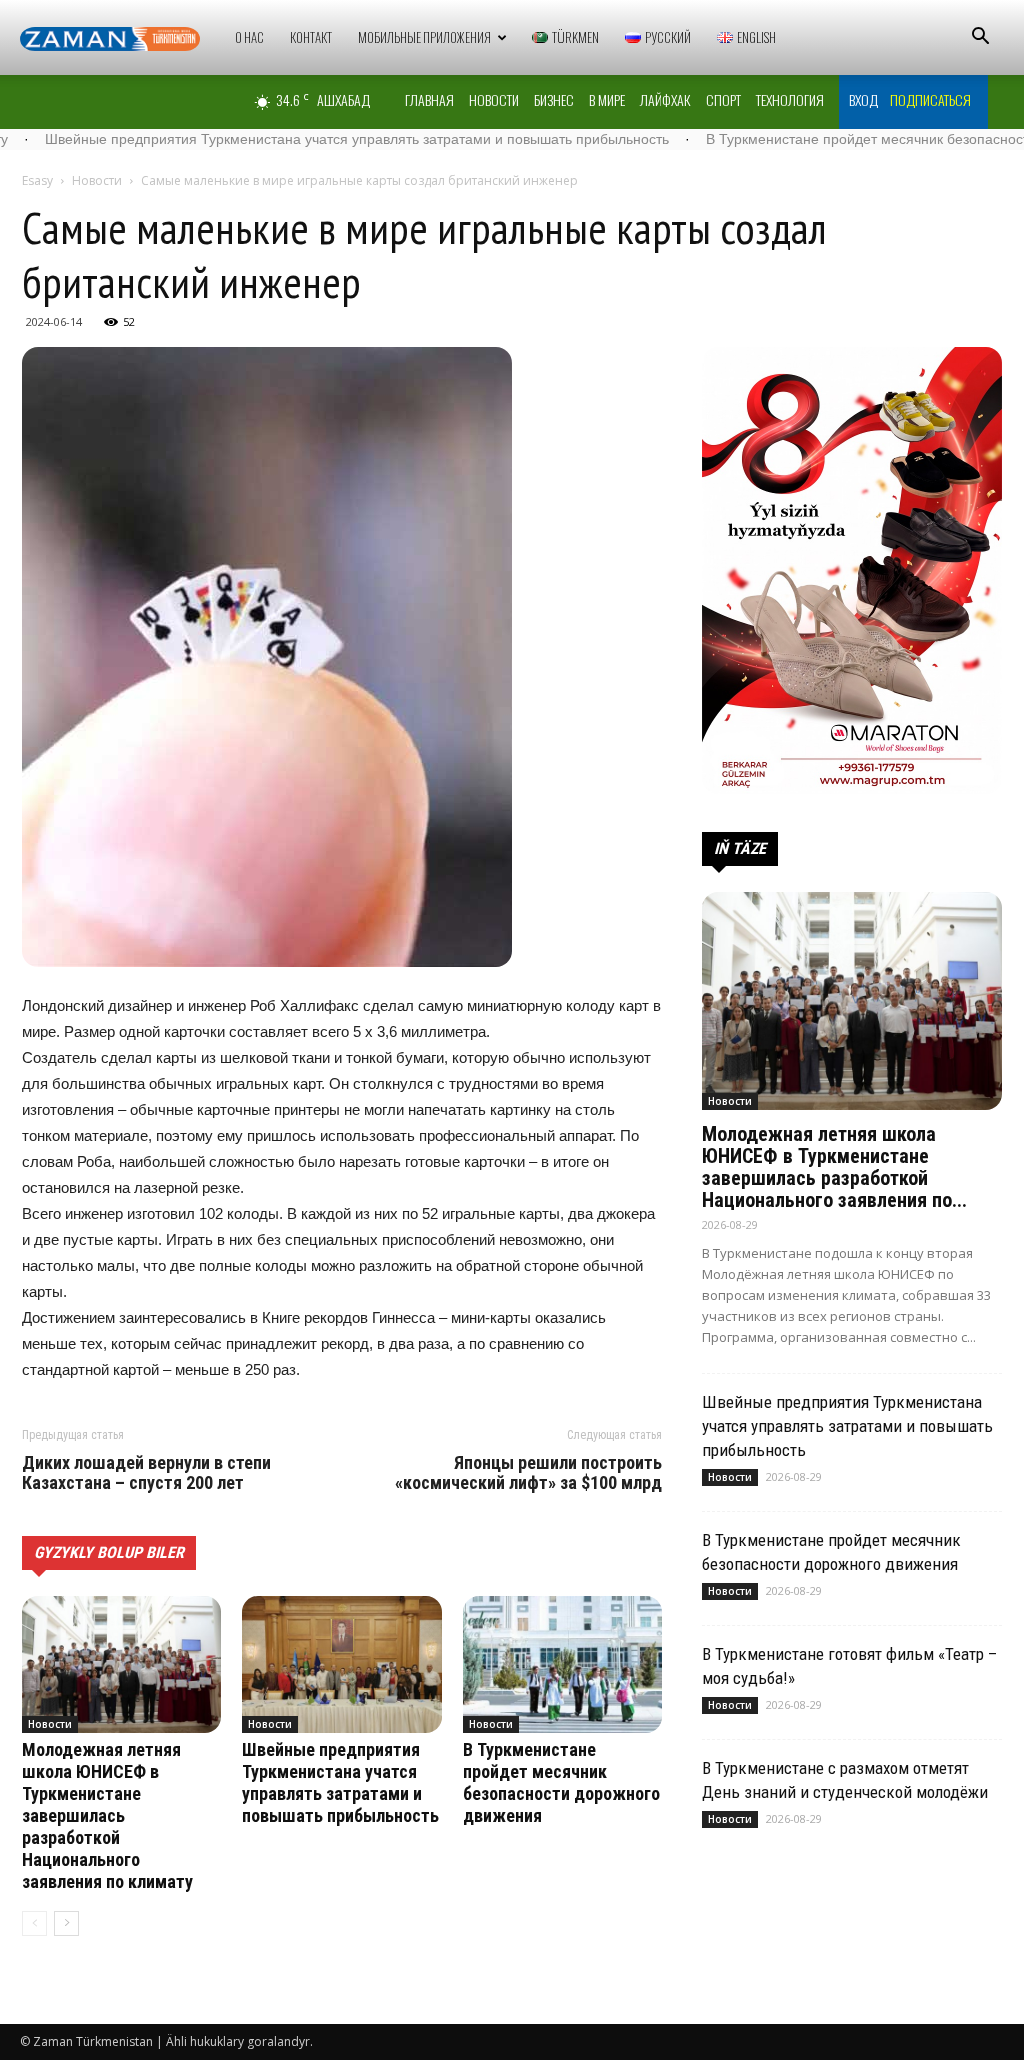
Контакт (311, 37)
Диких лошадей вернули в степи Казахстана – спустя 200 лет (146, 1473)
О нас (249, 37)
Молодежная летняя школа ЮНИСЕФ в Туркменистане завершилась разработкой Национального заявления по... (834, 1167)
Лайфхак (665, 99)
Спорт (723, 99)
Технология (790, 99)
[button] (980, 38)
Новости (494, 99)
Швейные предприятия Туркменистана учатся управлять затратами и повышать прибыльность (340, 1782)
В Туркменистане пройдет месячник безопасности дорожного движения (561, 1782)
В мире (607, 99)
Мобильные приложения (424, 37)
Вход (863, 99)
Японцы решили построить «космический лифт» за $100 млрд (528, 1473)
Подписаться (930, 99)
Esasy (37, 180)
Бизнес (554, 99)
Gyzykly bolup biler (109, 1552)
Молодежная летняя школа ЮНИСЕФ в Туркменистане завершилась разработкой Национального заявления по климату (107, 1815)
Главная (429, 99)
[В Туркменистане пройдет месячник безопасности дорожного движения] (562, 1664)
